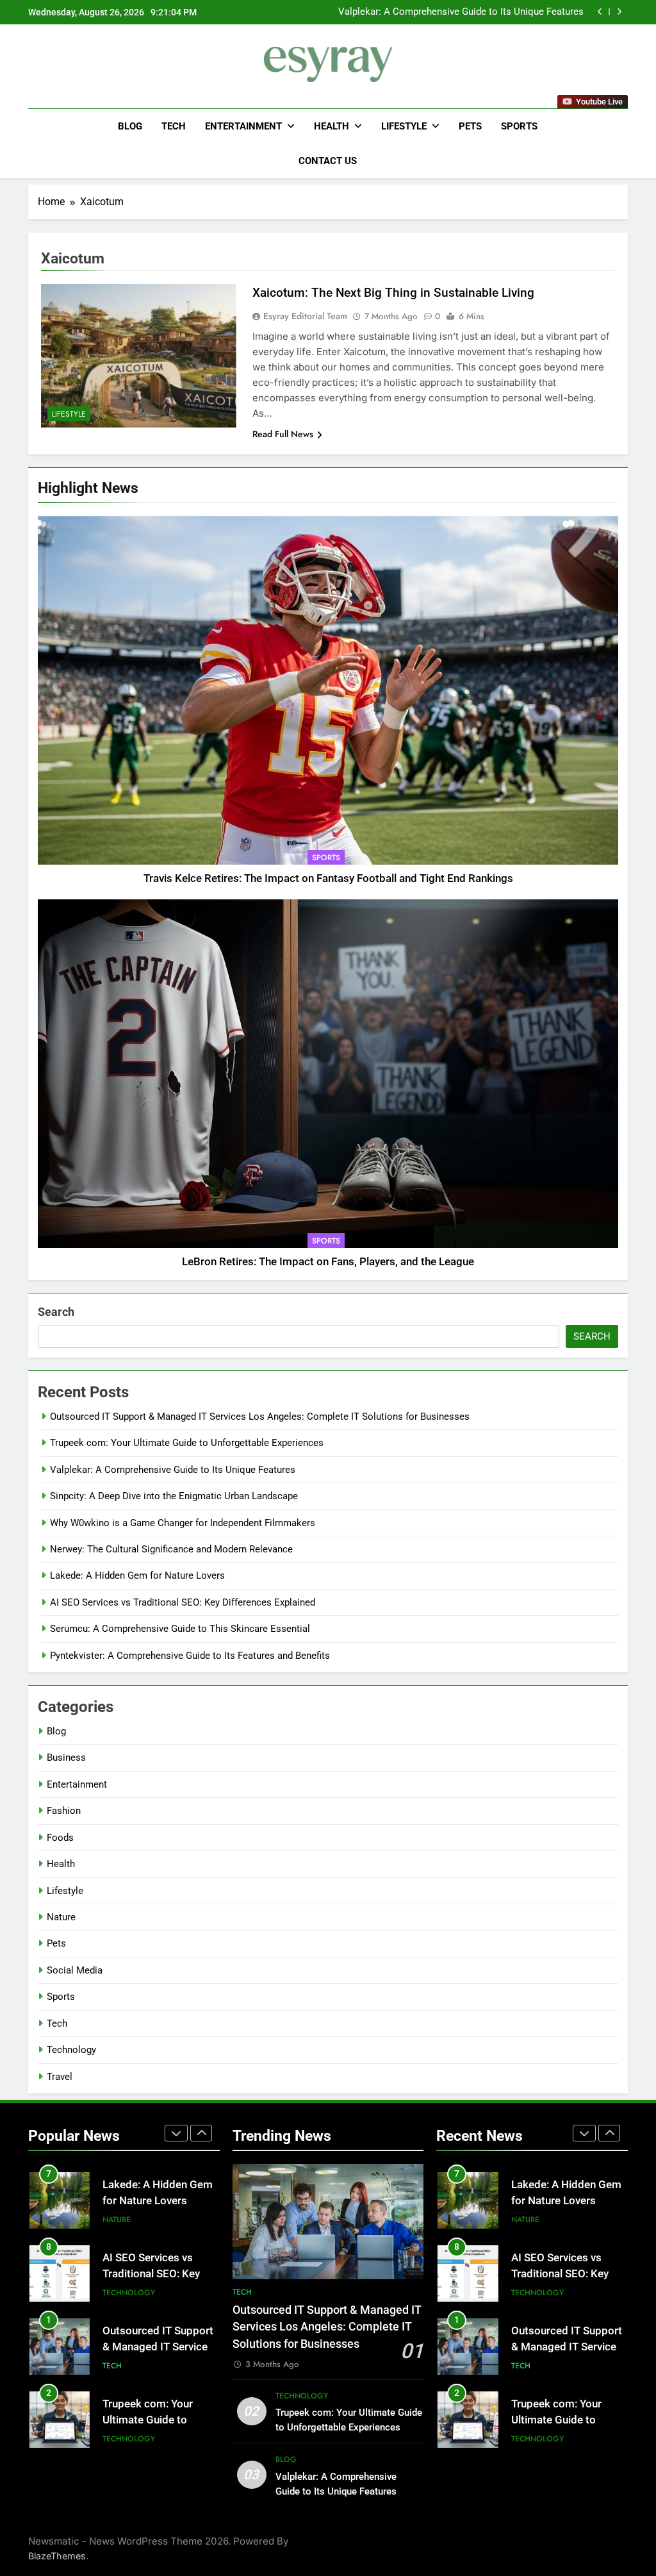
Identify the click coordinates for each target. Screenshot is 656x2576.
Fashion (64, 1811)
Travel (60, 2077)
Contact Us (328, 161)
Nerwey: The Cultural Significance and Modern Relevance (171, 1549)
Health (332, 126)
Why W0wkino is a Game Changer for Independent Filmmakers (183, 1523)
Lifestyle (404, 126)
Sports (519, 126)
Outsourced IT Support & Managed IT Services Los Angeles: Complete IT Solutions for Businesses (260, 1417)
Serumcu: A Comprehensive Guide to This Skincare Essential (180, 1629)
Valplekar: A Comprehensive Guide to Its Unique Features (173, 1470)
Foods (60, 1838)
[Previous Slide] (600, 12)
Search (56, 1312)
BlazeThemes (57, 2556)
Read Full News (283, 434)
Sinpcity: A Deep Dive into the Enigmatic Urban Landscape (460, 12)
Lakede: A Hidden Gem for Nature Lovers (137, 1575)
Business (66, 1757)
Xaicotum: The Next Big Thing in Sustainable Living (393, 293)
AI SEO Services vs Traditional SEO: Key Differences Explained (183, 1602)
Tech (174, 126)
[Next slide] (619, 12)
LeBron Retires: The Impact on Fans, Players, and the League (328, 1262)
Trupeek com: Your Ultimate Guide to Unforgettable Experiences (187, 1443)
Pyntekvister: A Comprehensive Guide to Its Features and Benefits (190, 1656)
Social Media (75, 1970)
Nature (61, 1917)
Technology (71, 2050)
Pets (470, 126)
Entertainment (243, 126)
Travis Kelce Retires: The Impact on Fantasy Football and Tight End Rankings (328, 878)
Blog (130, 126)
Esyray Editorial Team (305, 316)
